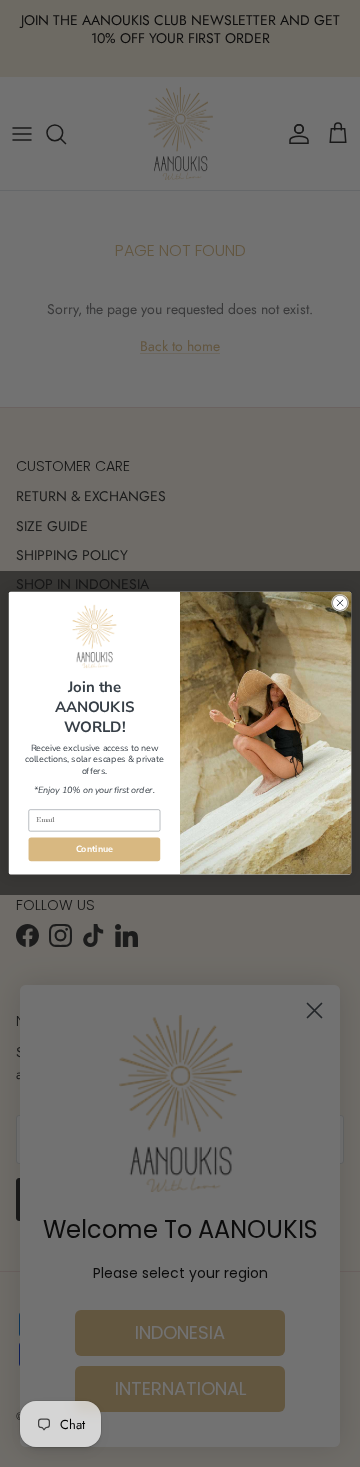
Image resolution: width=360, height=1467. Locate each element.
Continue (94, 850)
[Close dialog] (339, 603)
